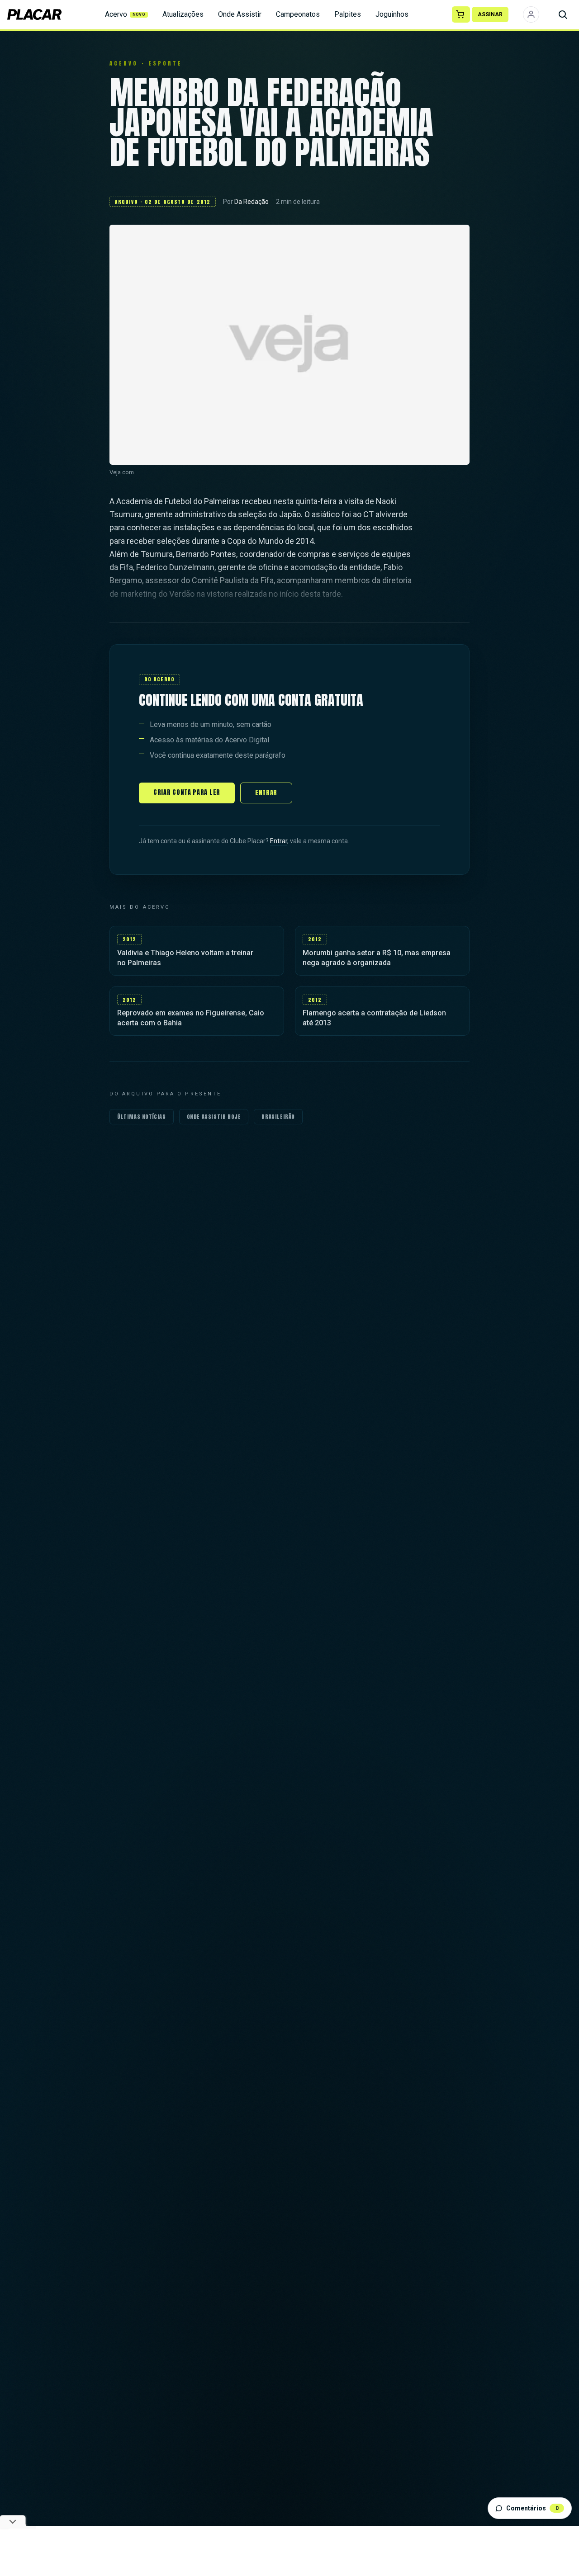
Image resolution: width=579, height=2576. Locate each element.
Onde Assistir (240, 14)
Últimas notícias (142, 1117)
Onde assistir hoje (214, 1117)
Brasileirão (278, 1117)
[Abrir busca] (563, 14)
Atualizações (183, 14)
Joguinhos (392, 14)
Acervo (125, 14)
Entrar (266, 793)
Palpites (348, 14)
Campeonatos (298, 14)
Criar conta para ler (187, 792)
